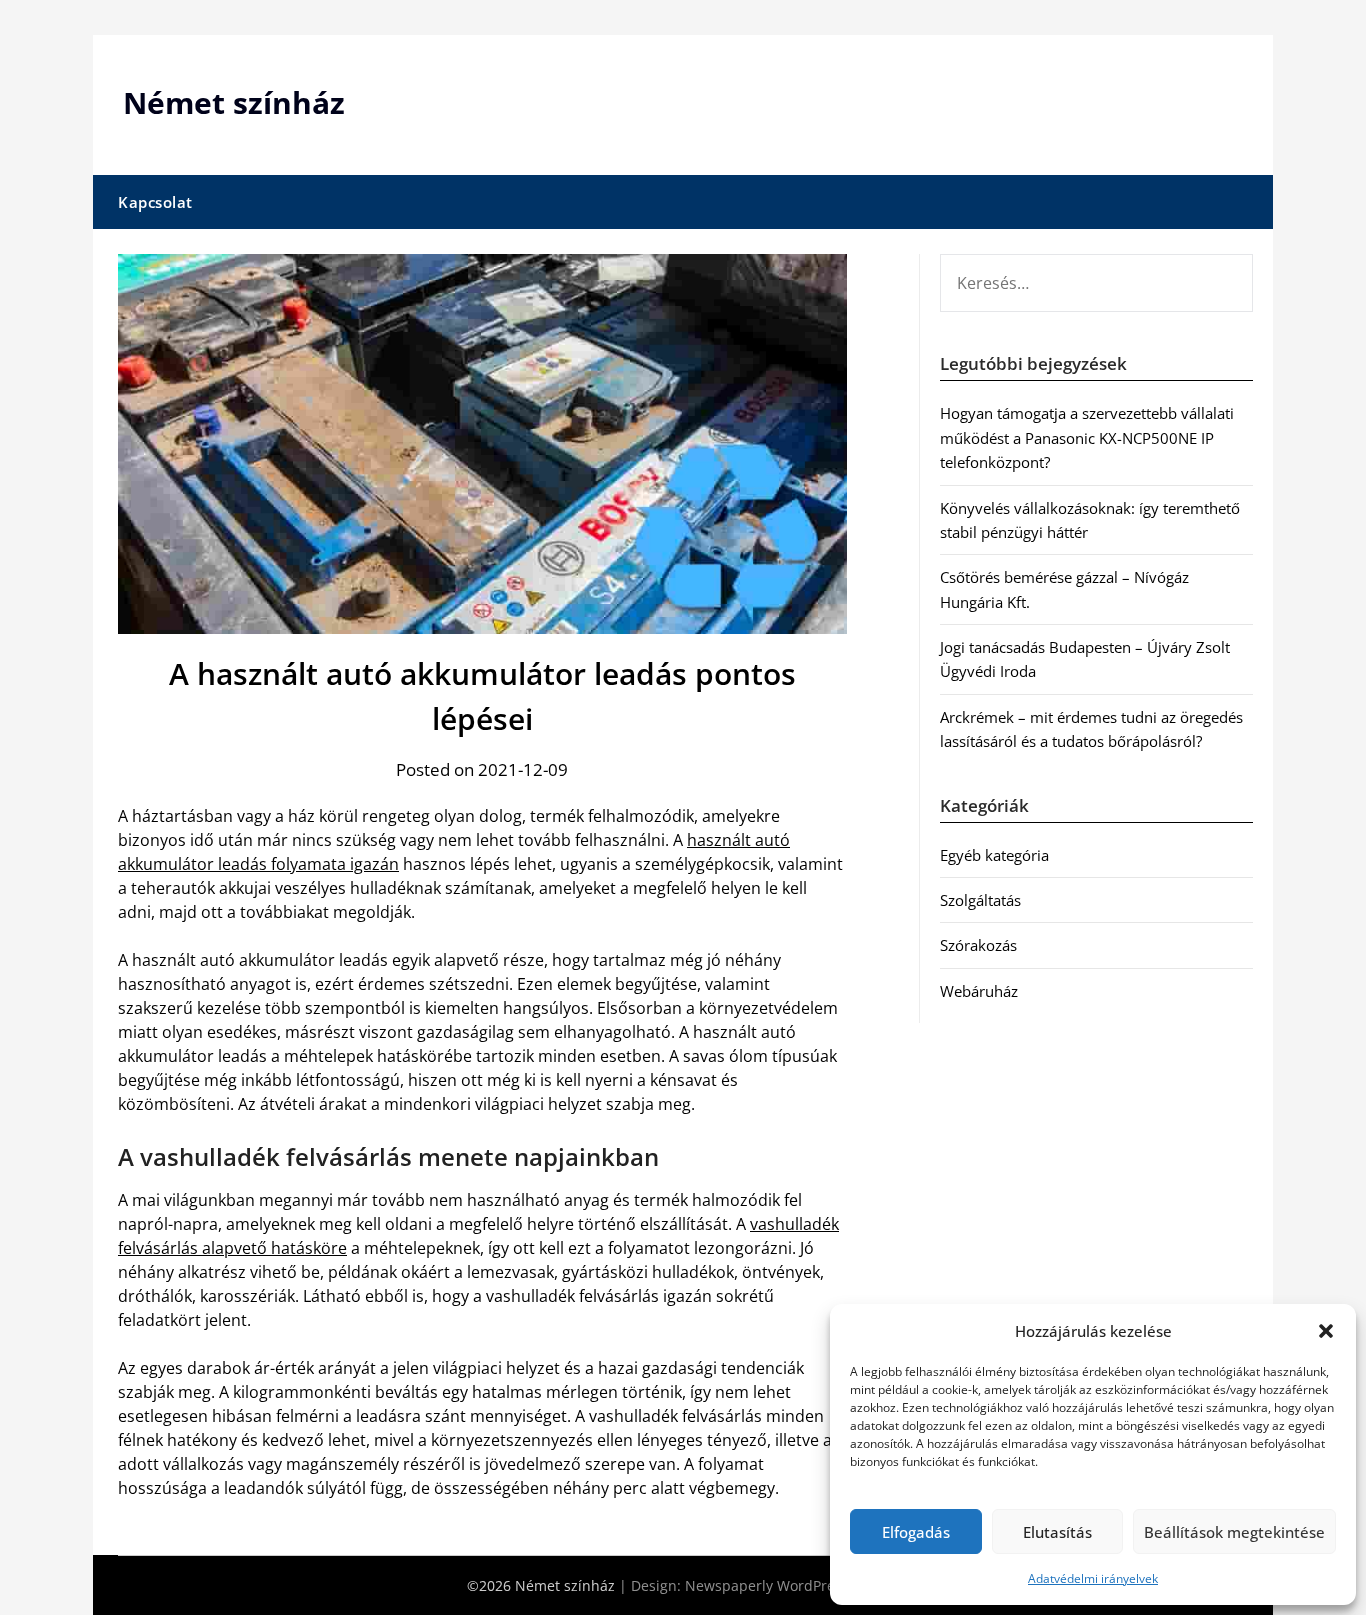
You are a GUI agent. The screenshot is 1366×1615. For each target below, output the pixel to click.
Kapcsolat (155, 202)
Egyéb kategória (994, 855)
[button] (1326, 1331)
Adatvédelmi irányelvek (1093, 1578)
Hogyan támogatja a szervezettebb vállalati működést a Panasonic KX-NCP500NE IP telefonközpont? (1087, 437)
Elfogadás (916, 1532)
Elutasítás (1057, 1532)
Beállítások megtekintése (1234, 1532)
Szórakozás (978, 945)
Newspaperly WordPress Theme (792, 1585)
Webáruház (979, 991)
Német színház (234, 102)
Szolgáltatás (980, 900)
